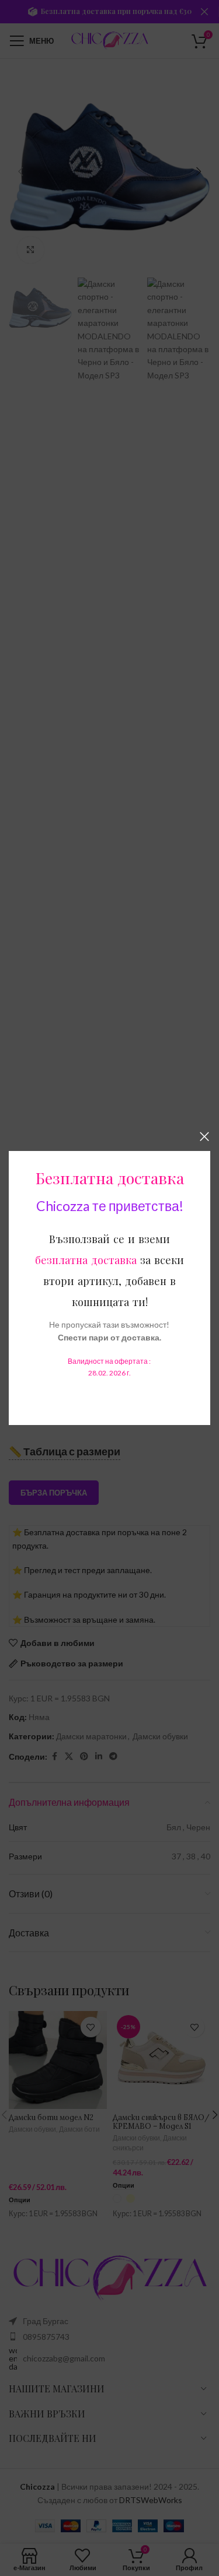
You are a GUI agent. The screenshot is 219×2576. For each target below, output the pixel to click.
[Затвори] (204, 1136)
